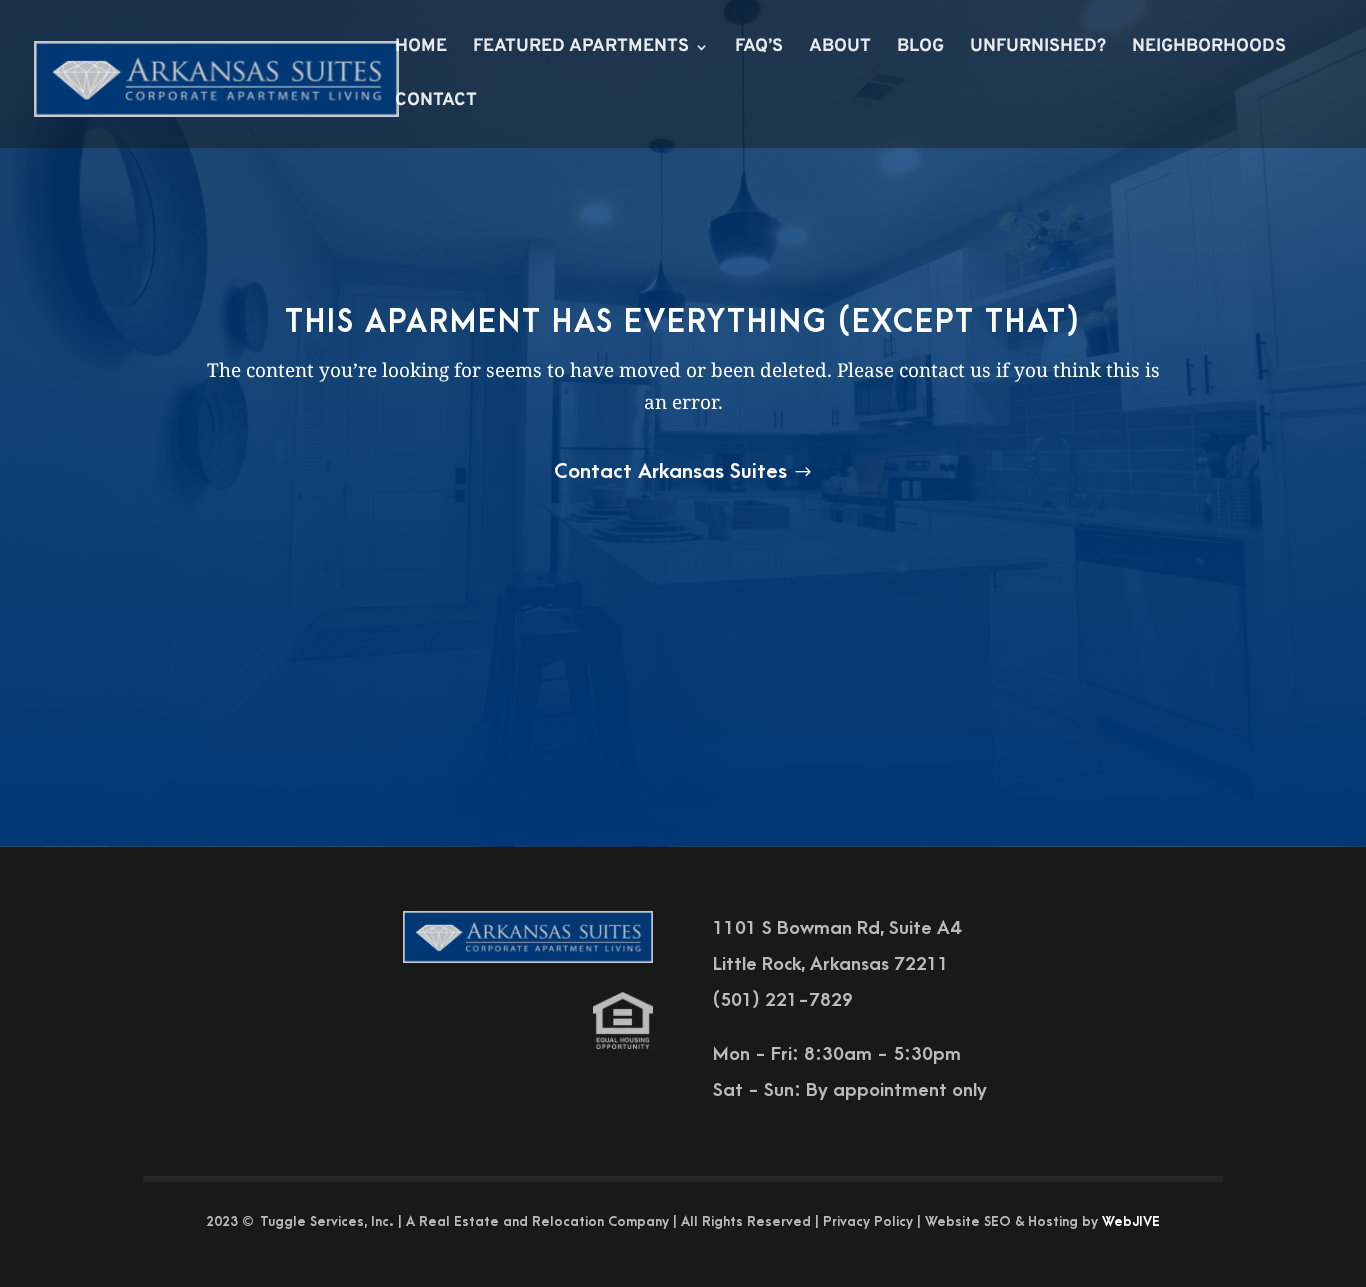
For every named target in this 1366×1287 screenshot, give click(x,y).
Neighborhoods (1209, 49)
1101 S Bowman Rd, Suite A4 (837, 928)
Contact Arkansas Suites (670, 471)
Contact (436, 103)
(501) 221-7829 (783, 1000)
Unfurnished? (1038, 49)
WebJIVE (1131, 1221)
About (840, 49)
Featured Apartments (581, 49)
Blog (920, 49)
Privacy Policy (868, 1221)
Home (421, 49)
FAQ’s (759, 49)
